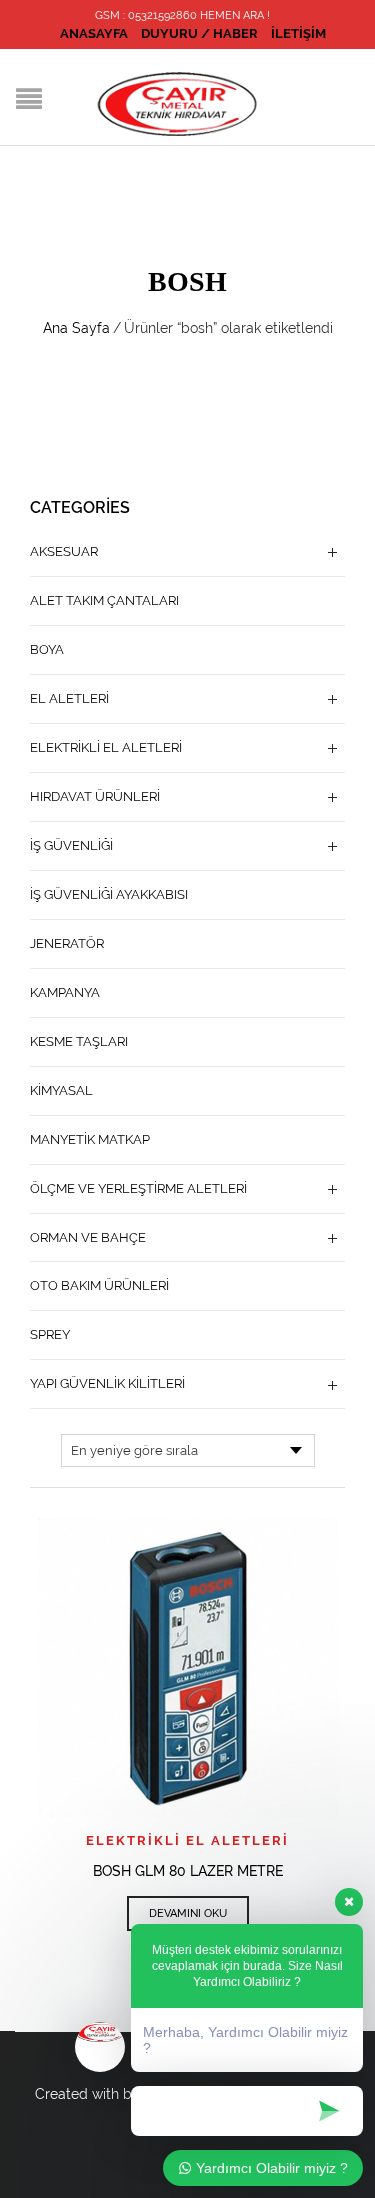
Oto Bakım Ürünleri (99, 1285)
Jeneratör (67, 943)
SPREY (50, 1334)
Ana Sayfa (76, 328)
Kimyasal (61, 1090)
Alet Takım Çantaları (104, 600)
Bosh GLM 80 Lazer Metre (188, 1871)
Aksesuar (64, 551)
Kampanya (65, 992)
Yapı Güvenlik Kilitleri (107, 1383)
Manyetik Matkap (90, 1139)
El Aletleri (69, 698)
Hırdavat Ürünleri (95, 796)
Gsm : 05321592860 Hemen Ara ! (182, 15)
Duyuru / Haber (199, 33)
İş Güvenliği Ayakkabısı (109, 894)
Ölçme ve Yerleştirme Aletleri (138, 1188)
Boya (47, 649)
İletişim (298, 33)
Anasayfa (94, 33)
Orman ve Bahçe (88, 1237)
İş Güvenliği (71, 845)
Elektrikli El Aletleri (187, 1840)
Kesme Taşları (79, 1041)
